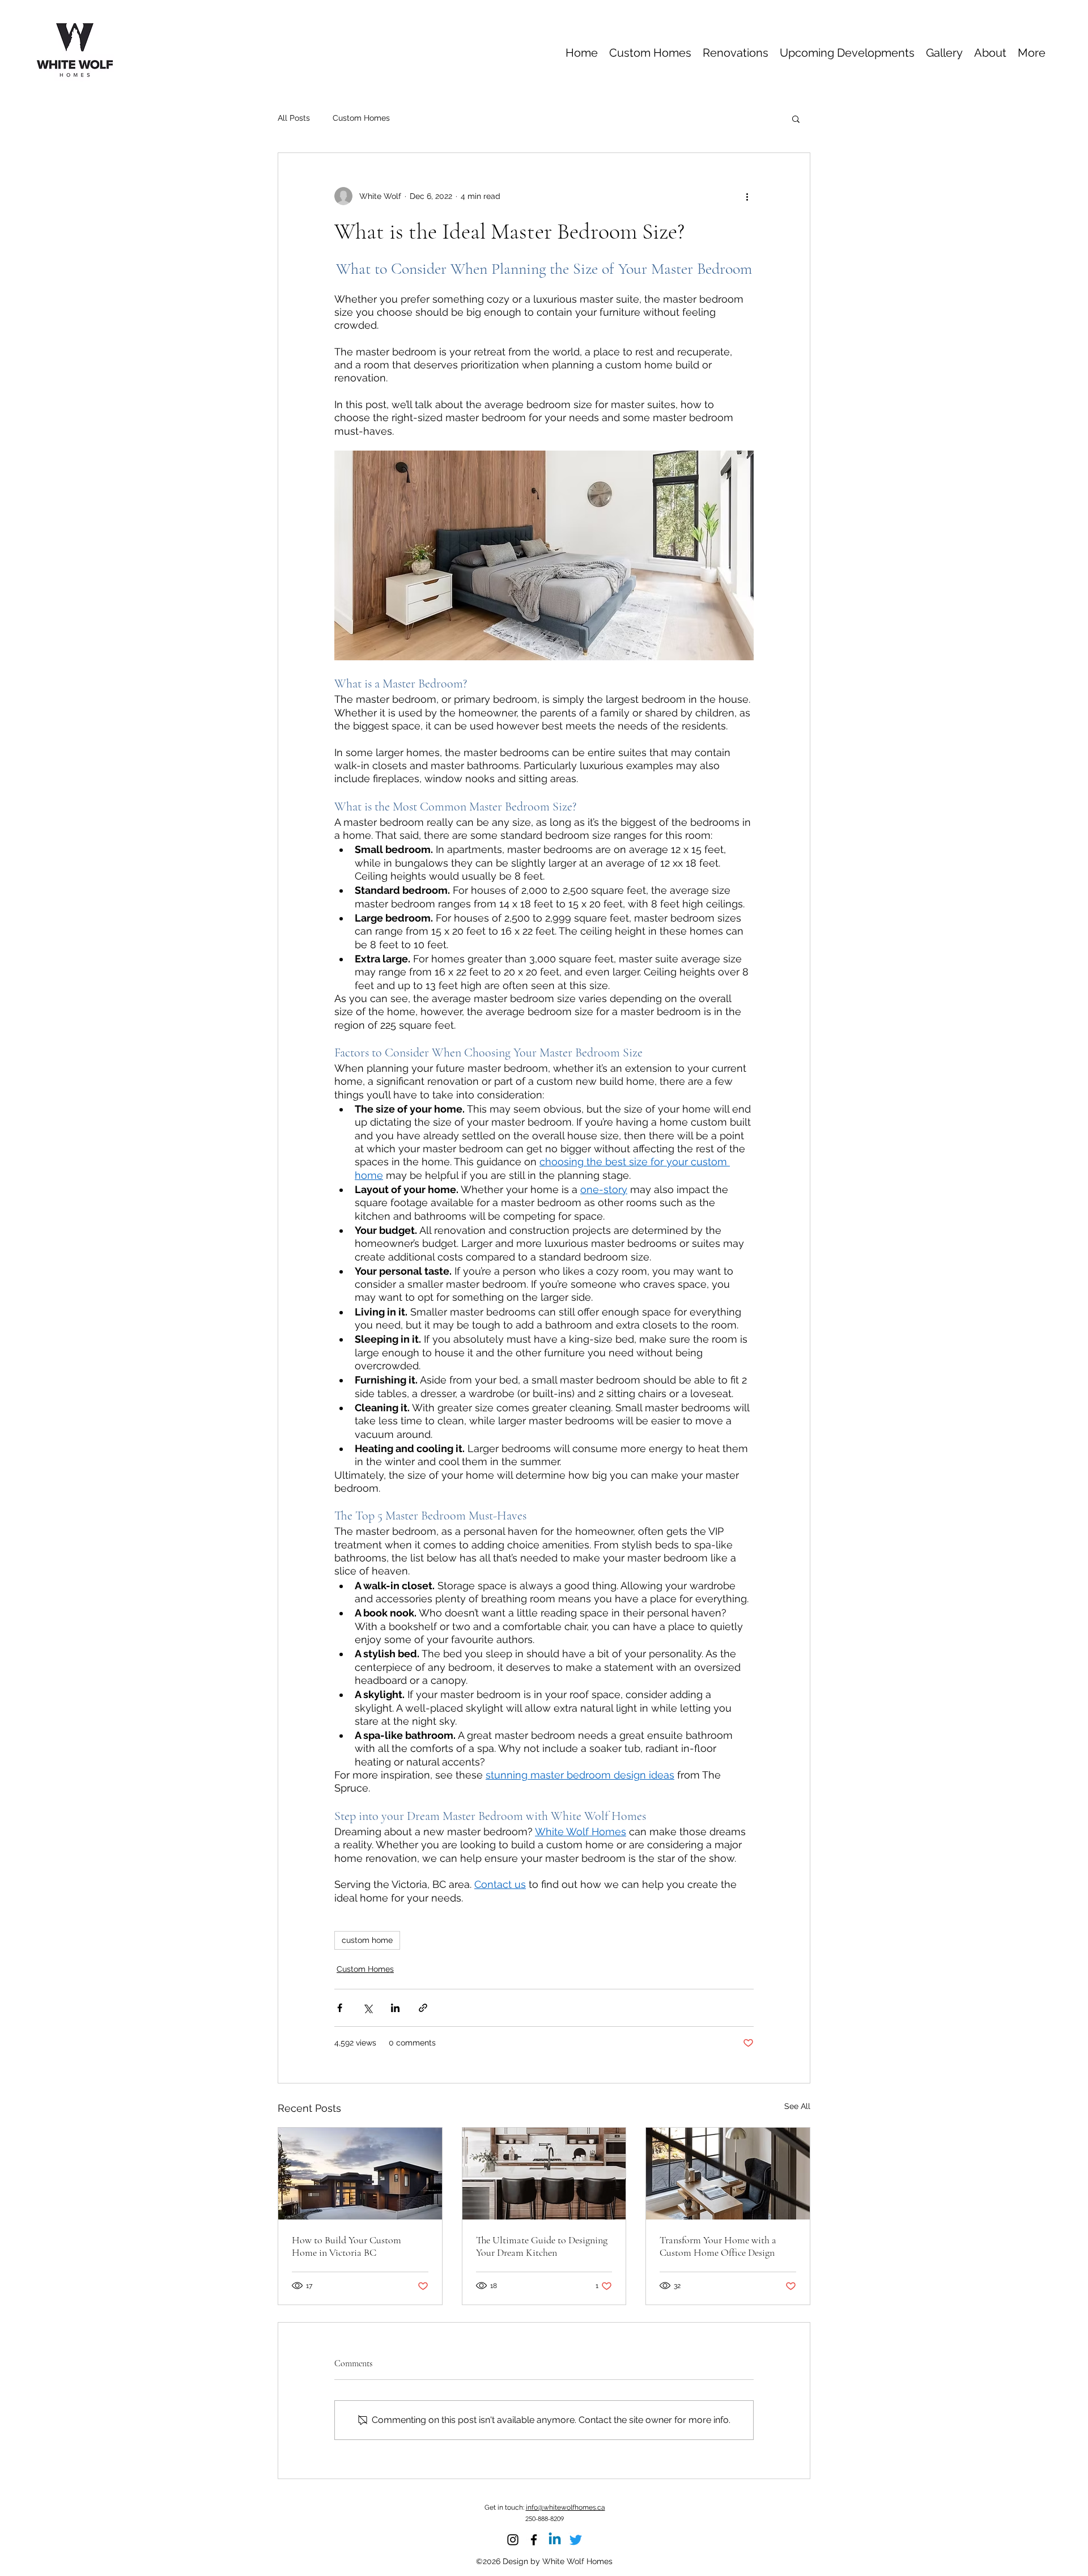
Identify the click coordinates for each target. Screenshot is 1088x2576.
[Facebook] (534, 2540)
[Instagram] (513, 2540)
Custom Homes (361, 118)
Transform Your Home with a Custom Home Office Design (718, 2246)
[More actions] (747, 196)
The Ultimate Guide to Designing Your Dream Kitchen (542, 2246)
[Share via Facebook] (340, 2008)
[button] (796, 118)
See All (797, 2106)
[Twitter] (576, 2540)
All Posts (294, 118)
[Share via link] (423, 2008)
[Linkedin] (555, 2540)
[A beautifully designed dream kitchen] (544, 2174)
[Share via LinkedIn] (395, 2008)
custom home (367, 1940)
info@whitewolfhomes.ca (566, 2507)
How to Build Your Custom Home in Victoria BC (347, 2246)
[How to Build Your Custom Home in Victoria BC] (360, 2174)
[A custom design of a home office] (728, 2174)
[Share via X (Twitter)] (367, 2008)
